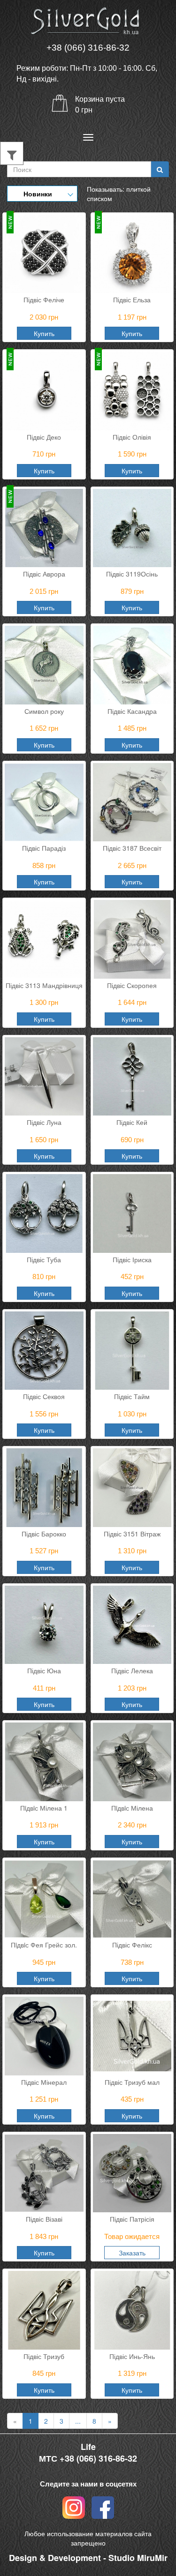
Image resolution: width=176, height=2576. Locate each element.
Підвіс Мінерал (44, 2082)
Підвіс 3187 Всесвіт (132, 848)
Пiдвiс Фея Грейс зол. (44, 1945)
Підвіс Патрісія (132, 2219)
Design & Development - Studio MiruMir (88, 2558)
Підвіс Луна (44, 1122)
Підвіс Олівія (132, 437)
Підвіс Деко (44, 437)
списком (99, 198)
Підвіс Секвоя (44, 1396)
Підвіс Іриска (132, 1259)
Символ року (44, 711)
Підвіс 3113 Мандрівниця (44, 985)
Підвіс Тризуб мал (132, 2082)
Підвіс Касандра (132, 711)
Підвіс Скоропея (132, 985)
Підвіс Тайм (132, 1396)
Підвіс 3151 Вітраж (132, 1534)
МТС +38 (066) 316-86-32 (88, 2459)
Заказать (132, 2253)
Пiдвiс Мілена (132, 1808)
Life (88, 2447)
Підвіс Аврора (44, 574)
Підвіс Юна (44, 1670)
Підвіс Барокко (44, 1534)
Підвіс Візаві (44, 2219)
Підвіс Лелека (132, 1670)
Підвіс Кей (132, 1122)
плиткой (138, 189)
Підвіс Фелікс (132, 1945)
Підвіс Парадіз (44, 848)
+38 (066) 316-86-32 (88, 48)
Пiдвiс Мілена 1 (44, 1808)
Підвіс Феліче (44, 300)
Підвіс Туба (44, 1259)
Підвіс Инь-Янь (132, 2356)
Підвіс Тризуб (44, 2356)
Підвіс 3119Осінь (132, 574)
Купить (44, 333)
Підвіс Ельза (132, 300)
